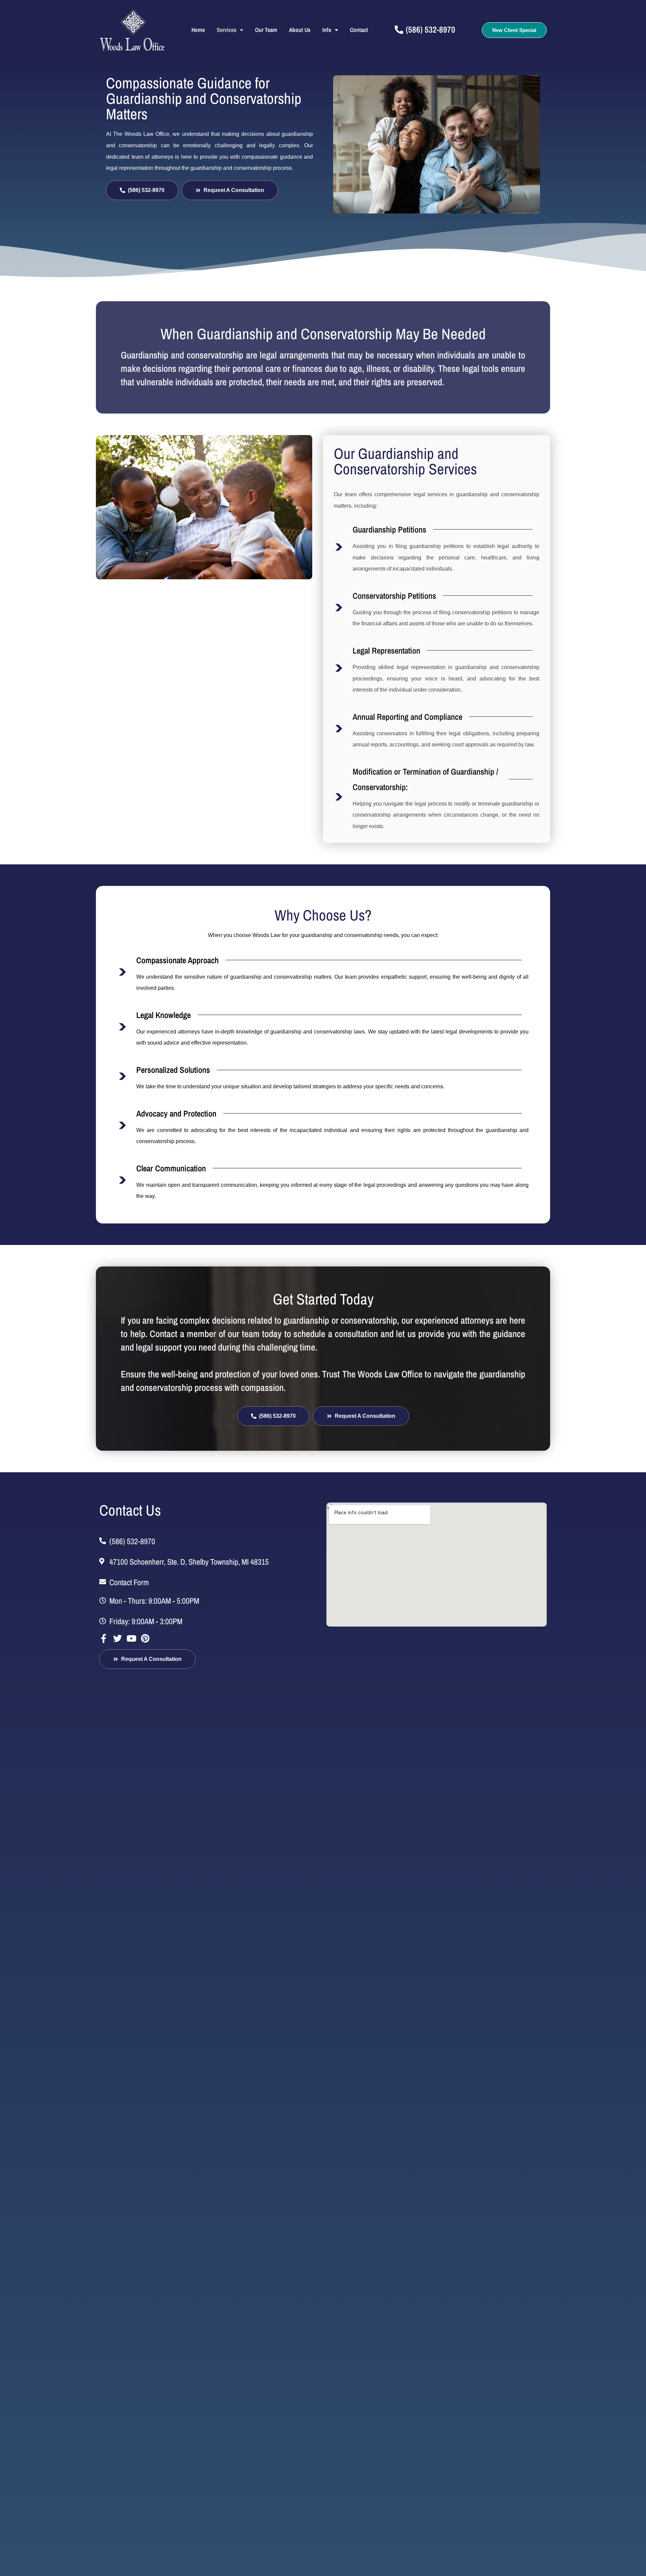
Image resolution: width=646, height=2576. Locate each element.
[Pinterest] (145, 1638)
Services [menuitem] (227, 30)
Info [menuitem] (327, 30)
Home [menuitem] (198, 30)
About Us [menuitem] (300, 30)
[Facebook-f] (104, 1638)
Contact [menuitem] (359, 30)
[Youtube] (131, 1638)
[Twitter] (117, 1638)
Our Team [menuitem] (266, 30)
